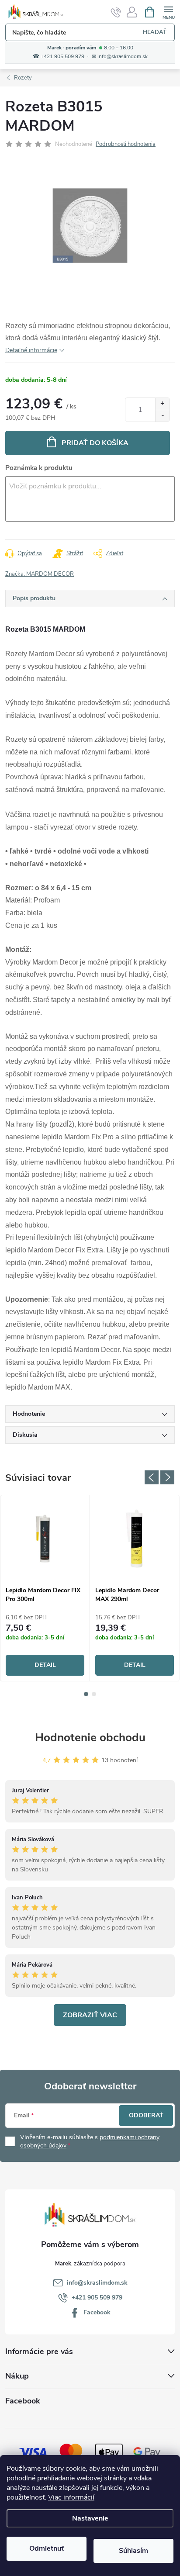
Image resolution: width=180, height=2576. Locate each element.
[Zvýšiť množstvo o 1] (162, 404)
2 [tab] (94, 1694)
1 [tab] (86, 1694)
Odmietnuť (47, 2548)
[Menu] (168, 12)
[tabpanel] (45, 1588)
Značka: (40, 574)
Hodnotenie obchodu (90, 1738)
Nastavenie (90, 2518)
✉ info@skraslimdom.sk (120, 57)
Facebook (97, 2312)
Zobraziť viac (90, 2015)
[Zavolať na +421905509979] (116, 12)
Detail (45, 1665)
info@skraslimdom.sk (97, 2283)
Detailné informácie (31, 350)
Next (167, 1477)
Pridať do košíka (95, 443)
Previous (152, 1477)
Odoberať (146, 2115)
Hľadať (155, 32)
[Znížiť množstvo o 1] (162, 416)
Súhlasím (133, 2551)
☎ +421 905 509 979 (59, 57)
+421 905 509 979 (97, 2298)
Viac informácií (71, 2497)
